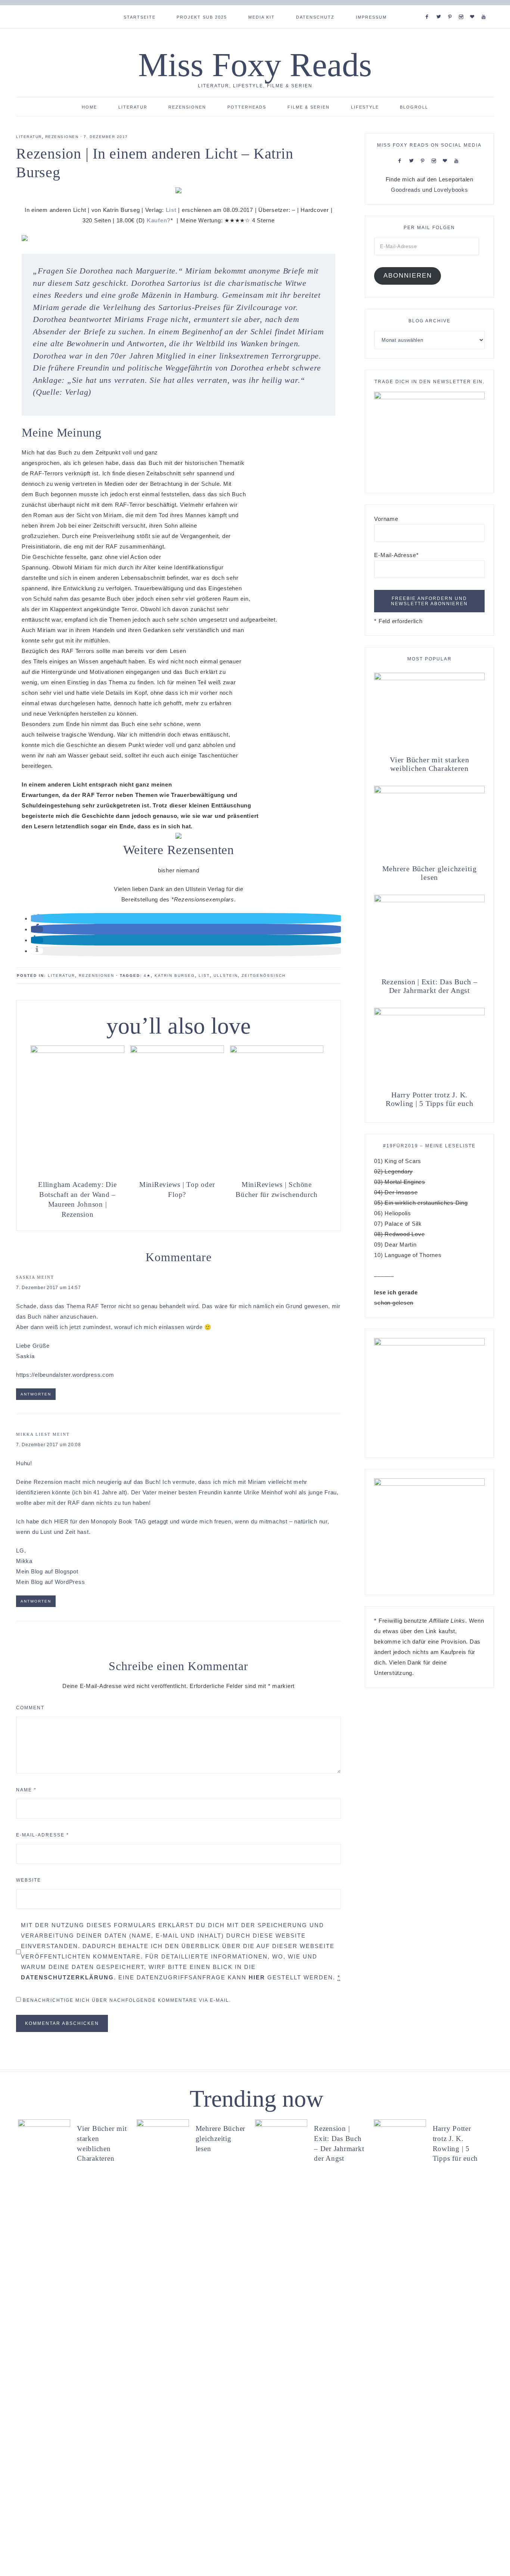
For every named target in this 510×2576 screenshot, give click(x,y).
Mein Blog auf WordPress (50, 1582)
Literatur (29, 137)
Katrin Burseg (175, 976)
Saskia (26, 1277)
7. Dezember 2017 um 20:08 (49, 1445)
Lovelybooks (451, 190)
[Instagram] (463, 7)
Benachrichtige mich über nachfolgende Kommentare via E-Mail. (127, 2000)
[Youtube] (485, 7)
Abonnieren (408, 276)
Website (29, 1880)
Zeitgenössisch (264, 976)
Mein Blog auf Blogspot (47, 1571)
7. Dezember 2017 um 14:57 (49, 1288)
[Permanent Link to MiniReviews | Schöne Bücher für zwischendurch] (277, 1051)
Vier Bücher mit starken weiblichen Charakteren (429, 764)
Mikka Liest (33, 1434)
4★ (147, 976)
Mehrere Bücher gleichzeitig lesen (430, 873)
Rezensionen (62, 137)
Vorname (386, 519)
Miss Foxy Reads (255, 65)
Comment (30, 1708)
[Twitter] (440, 7)
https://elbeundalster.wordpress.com (65, 1375)
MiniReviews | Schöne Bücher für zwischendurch (276, 1189)
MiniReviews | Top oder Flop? (177, 1189)
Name (26, 1790)
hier (257, 1977)
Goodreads (406, 190)
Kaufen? (159, 220)
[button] (37, 918)
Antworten (36, 1394)
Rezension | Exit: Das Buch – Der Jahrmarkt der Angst (430, 986)
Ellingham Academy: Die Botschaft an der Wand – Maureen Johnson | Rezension (77, 1199)
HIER (61, 1521)
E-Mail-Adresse (43, 1835)
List (171, 210)
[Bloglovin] (474, 7)
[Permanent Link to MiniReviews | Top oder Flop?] (177, 1051)
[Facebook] (429, 7)
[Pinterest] (452, 7)
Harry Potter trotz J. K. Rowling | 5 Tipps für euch (430, 1099)
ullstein (226, 976)
